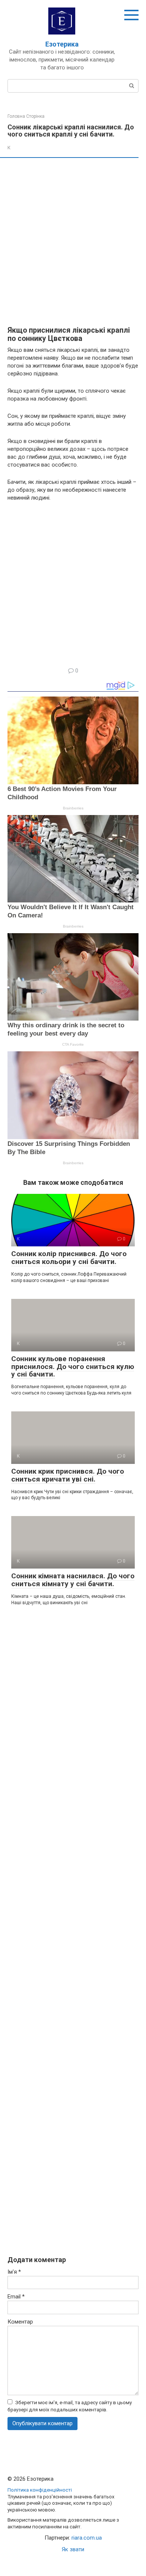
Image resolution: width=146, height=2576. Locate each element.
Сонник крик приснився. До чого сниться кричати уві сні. (68, 1475)
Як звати (73, 2549)
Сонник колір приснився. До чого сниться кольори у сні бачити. (69, 1258)
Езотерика (62, 44)
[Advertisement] (73, 242)
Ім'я (14, 2272)
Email (16, 2297)
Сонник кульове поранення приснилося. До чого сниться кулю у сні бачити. (73, 1367)
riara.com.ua (87, 2538)
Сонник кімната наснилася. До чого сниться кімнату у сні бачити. (73, 1580)
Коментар (20, 2322)
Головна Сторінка (26, 116)
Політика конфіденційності (40, 2490)
